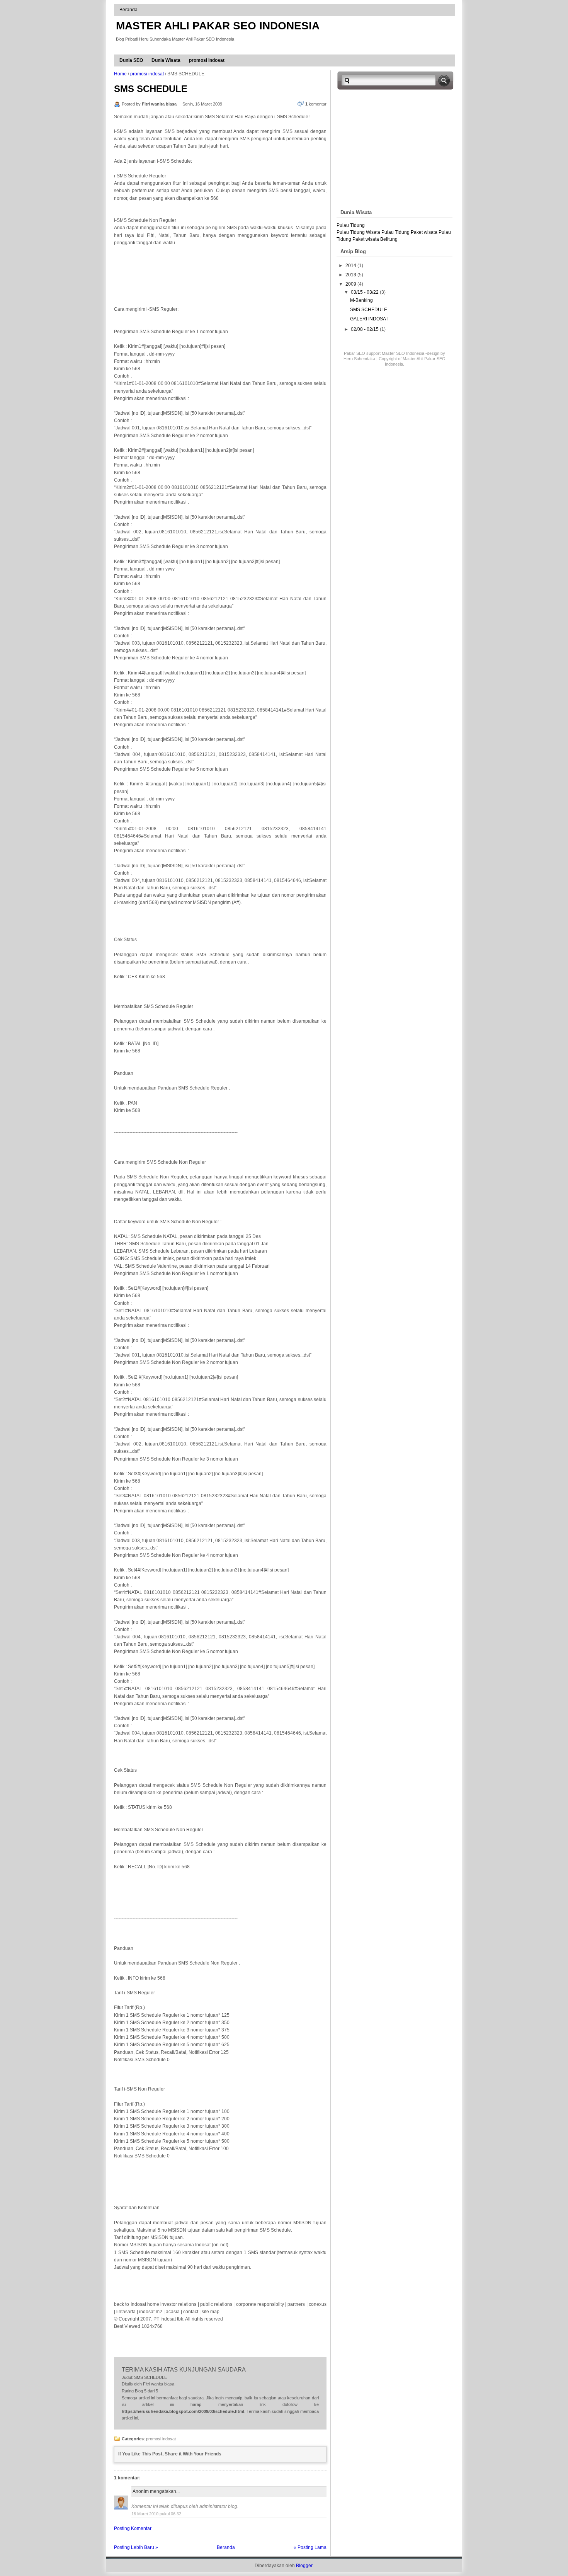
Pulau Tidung (351, 225)
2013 (351, 275)
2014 (351, 266)
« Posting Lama (310, 2547)
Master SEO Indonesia (403, 353)
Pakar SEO (355, 353)
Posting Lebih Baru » (136, 2547)
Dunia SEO (131, 60)
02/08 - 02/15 (365, 329)
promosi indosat (207, 60)
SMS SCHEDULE (151, 89)
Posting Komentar (133, 2528)
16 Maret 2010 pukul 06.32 (156, 2514)
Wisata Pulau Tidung (388, 232)
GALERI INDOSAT (369, 319)
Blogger (304, 2566)
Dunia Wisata (166, 60)
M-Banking (361, 300)
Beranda (128, 10)
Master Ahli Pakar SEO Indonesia (218, 26)
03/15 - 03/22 (365, 292)
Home (120, 74)
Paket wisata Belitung (375, 239)
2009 (351, 284)
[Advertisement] (401, 148)
